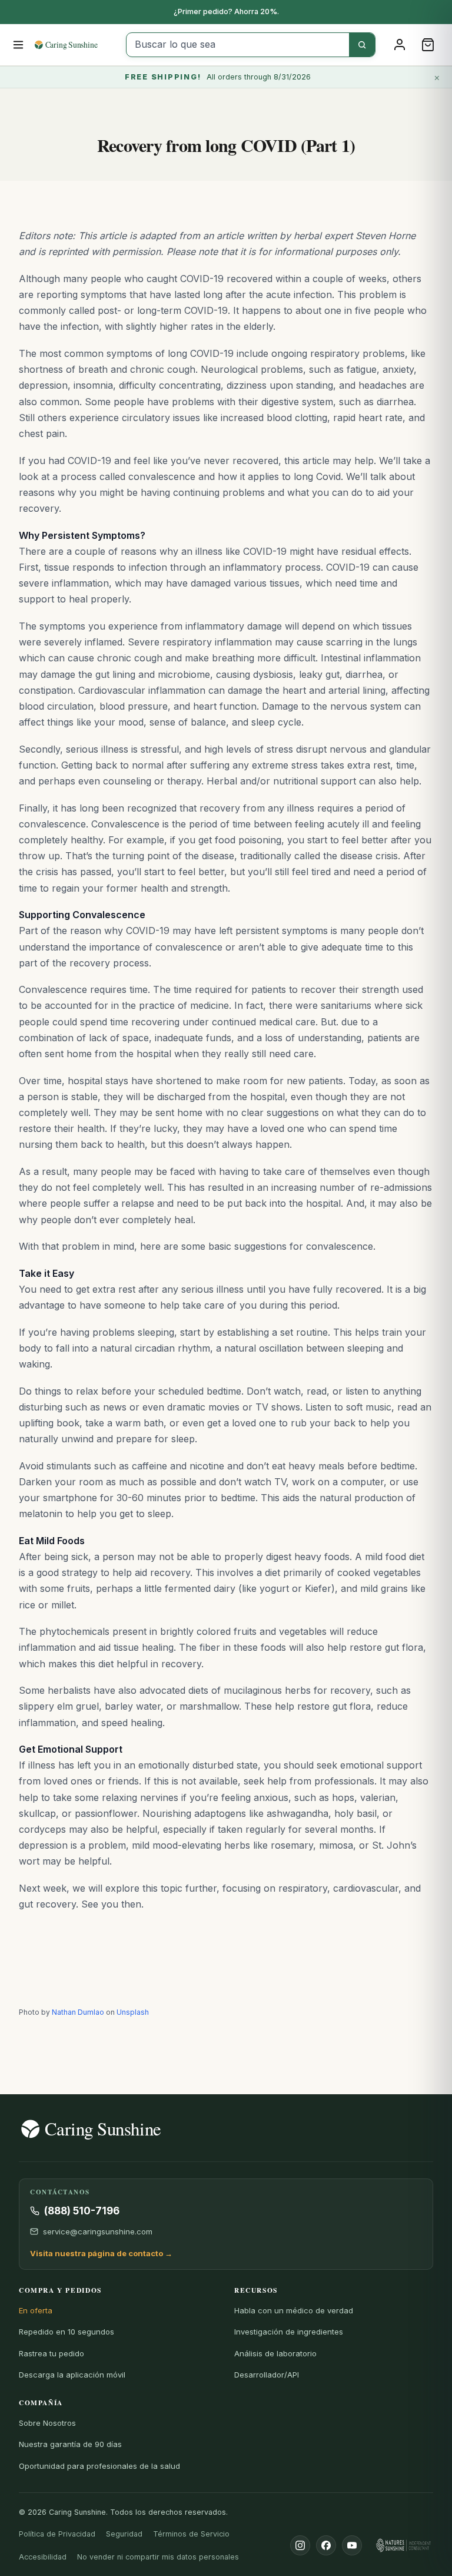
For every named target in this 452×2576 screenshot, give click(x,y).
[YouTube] (352, 2545)
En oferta (36, 2310)
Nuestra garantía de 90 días (70, 2444)
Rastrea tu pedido (51, 2353)
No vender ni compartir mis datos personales (158, 2557)
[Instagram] (300, 2545)
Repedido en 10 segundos (67, 2332)
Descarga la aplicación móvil (72, 2375)
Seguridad (124, 2534)
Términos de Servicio (191, 2534)
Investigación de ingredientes (289, 2332)
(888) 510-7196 (82, 2211)
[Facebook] (326, 2545)
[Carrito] (428, 45)
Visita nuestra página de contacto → (101, 2253)
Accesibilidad (43, 2557)
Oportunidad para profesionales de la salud (99, 2466)
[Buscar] (362, 45)
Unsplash (133, 2012)
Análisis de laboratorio (275, 2353)
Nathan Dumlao (78, 2012)
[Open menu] (19, 45)
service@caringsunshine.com (98, 2231)
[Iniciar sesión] (400, 45)
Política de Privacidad (57, 2534)
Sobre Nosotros (47, 2423)
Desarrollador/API (267, 2375)
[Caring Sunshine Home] (76, 45)
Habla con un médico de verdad (294, 2310)
